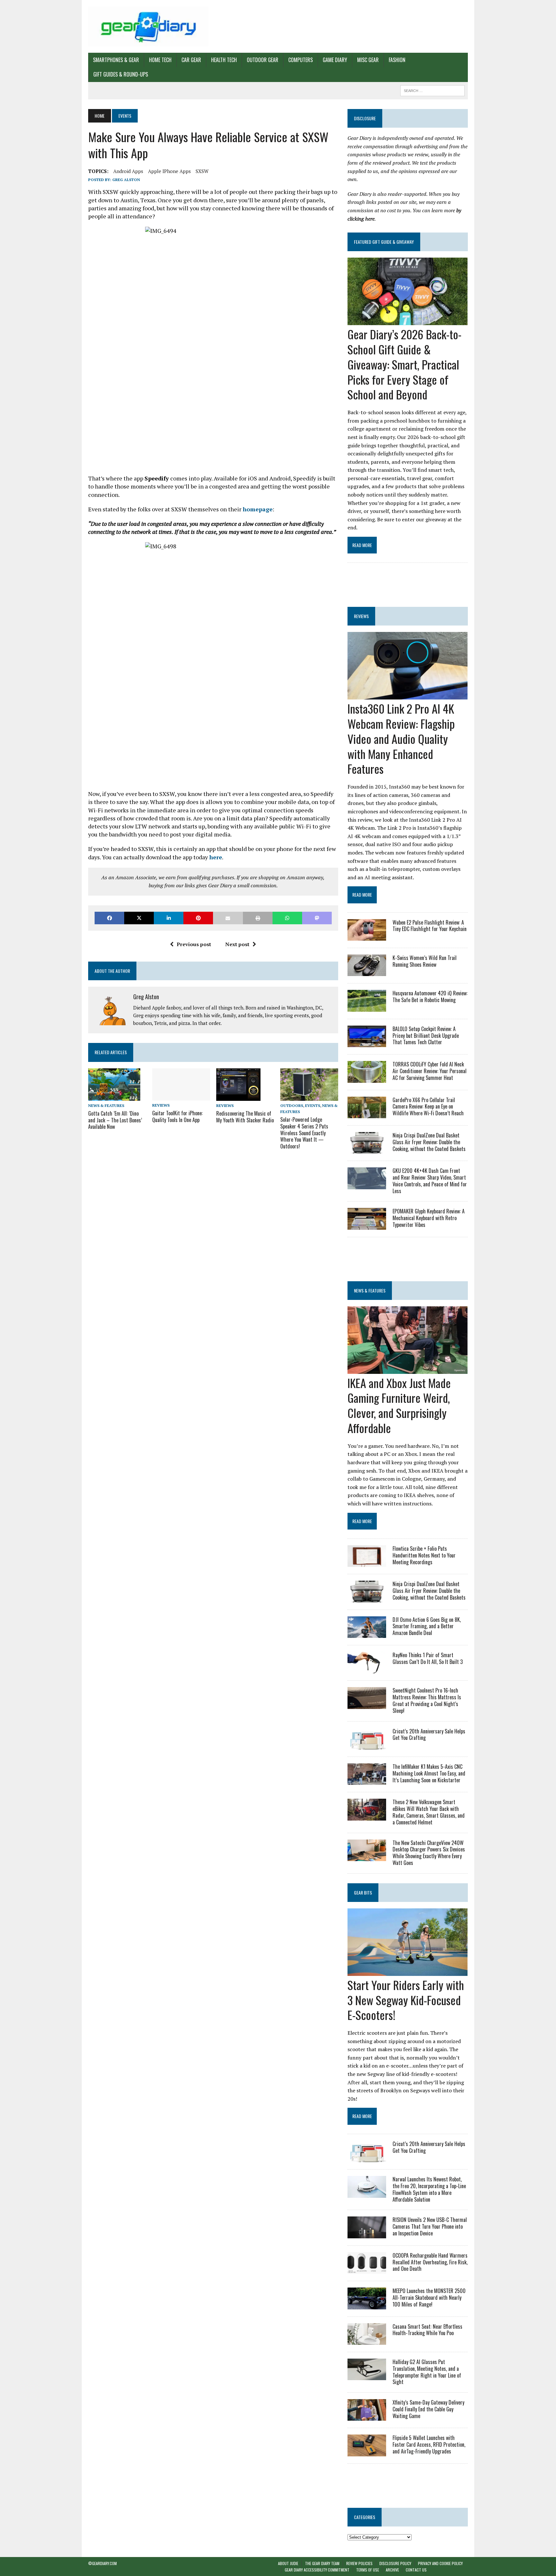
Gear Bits (363, 1892)
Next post (237, 944)
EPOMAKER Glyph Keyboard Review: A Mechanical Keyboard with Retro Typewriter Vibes (429, 1218)
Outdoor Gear (263, 60)
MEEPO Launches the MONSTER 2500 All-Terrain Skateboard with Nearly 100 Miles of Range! (429, 2297)
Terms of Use (368, 2570)
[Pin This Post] (198, 918)
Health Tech (224, 60)
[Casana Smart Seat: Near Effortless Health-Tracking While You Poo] (367, 2340)
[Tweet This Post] (139, 918)
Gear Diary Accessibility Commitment (317, 2570)
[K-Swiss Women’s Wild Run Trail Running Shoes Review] (367, 972)
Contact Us (416, 2570)
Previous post (194, 944)
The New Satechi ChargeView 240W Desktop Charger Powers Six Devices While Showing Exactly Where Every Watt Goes (429, 1853)
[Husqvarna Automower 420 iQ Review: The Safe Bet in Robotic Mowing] (367, 1007)
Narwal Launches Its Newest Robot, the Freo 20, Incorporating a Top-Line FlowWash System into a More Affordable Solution (429, 2189)
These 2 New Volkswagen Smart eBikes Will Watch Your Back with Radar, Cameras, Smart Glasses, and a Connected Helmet (429, 1812)
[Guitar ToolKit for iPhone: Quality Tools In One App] (181, 1096)
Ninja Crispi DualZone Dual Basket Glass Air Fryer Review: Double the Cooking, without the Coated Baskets (429, 1142)
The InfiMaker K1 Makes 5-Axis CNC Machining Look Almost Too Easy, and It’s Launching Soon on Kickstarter (429, 1773)
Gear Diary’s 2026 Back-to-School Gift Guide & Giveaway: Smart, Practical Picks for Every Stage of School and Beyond (404, 364)
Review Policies (359, 2563)
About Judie (288, 2563)
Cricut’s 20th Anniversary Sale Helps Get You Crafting (429, 1735)
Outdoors (292, 1105)
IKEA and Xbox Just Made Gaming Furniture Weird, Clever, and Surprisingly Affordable (399, 1405)
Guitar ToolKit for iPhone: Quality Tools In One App (177, 1116)
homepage (258, 509)
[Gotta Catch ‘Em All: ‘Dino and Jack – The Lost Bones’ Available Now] (114, 1096)
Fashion (397, 60)
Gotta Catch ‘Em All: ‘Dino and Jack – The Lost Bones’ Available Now (115, 1120)
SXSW (202, 171)
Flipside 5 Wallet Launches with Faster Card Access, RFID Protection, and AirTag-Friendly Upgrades (429, 2444)
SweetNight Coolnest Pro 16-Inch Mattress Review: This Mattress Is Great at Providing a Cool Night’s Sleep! (427, 1700)
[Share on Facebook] (109, 918)
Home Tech (160, 60)
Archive (392, 2570)
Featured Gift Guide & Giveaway (384, 242)
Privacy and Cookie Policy (440, 2563)
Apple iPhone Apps (169, 171)
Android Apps (128, 171)
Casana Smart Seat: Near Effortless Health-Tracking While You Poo (427, 2330)
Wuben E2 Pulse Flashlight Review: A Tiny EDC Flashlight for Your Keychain (430, 926)
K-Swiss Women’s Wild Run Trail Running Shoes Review (425, 961)
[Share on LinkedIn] (169, 918)
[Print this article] (258, 918)
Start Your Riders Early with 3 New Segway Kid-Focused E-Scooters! (406, 2000)
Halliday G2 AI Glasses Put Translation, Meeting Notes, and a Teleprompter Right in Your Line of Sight (427, 2372)
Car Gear (191, 60)
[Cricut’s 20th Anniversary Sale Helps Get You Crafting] (367, 1745)
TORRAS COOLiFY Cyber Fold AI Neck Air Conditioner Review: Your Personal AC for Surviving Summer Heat (430, 1071)
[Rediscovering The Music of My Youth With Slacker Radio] (238, 1096)
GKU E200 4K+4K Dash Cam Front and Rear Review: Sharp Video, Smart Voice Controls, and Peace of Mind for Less (430, 1181)
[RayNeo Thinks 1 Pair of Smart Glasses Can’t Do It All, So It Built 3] (367, 1669)
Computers (301, 60)
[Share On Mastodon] (317, 918)
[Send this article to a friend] (228, 918)
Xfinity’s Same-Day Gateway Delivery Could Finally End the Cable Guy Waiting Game (428, 2409)
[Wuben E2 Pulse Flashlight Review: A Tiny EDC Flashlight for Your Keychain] (367, 936)
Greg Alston (126, 180)
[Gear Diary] (148, 26)
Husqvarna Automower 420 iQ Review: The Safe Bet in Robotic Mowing (430, 996)
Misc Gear (368, 60)
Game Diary (335, 60)
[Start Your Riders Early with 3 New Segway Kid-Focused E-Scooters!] (408, 1971)
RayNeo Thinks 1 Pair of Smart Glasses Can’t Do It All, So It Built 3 (428, 1658)
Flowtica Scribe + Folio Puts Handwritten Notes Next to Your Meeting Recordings (424, 1555)
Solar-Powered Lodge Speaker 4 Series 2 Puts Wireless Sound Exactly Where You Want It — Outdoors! (304, 1133)
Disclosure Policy (395, 2563)
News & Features (106, 1105)
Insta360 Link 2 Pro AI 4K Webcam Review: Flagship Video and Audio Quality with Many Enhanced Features (401, 738)
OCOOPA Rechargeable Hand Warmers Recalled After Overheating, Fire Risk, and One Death (430, 2262)
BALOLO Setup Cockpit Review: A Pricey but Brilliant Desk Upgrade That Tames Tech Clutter (426, 1036)
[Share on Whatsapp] (287, 918)
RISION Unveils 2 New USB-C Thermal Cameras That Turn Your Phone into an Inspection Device (430, 2226)
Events (313, 1105)
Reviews (161, 1105)
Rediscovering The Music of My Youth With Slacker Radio (245, 1117)
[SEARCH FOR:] (432, 90)
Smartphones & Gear (116, 60)
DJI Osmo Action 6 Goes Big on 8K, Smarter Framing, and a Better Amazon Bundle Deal (427, 1626)
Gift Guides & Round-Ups (121, 74)
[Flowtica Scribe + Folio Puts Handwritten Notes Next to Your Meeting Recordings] (367, 1563)
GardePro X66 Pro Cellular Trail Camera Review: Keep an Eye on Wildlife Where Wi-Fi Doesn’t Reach (428, 1107)
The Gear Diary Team (322, 2563)
